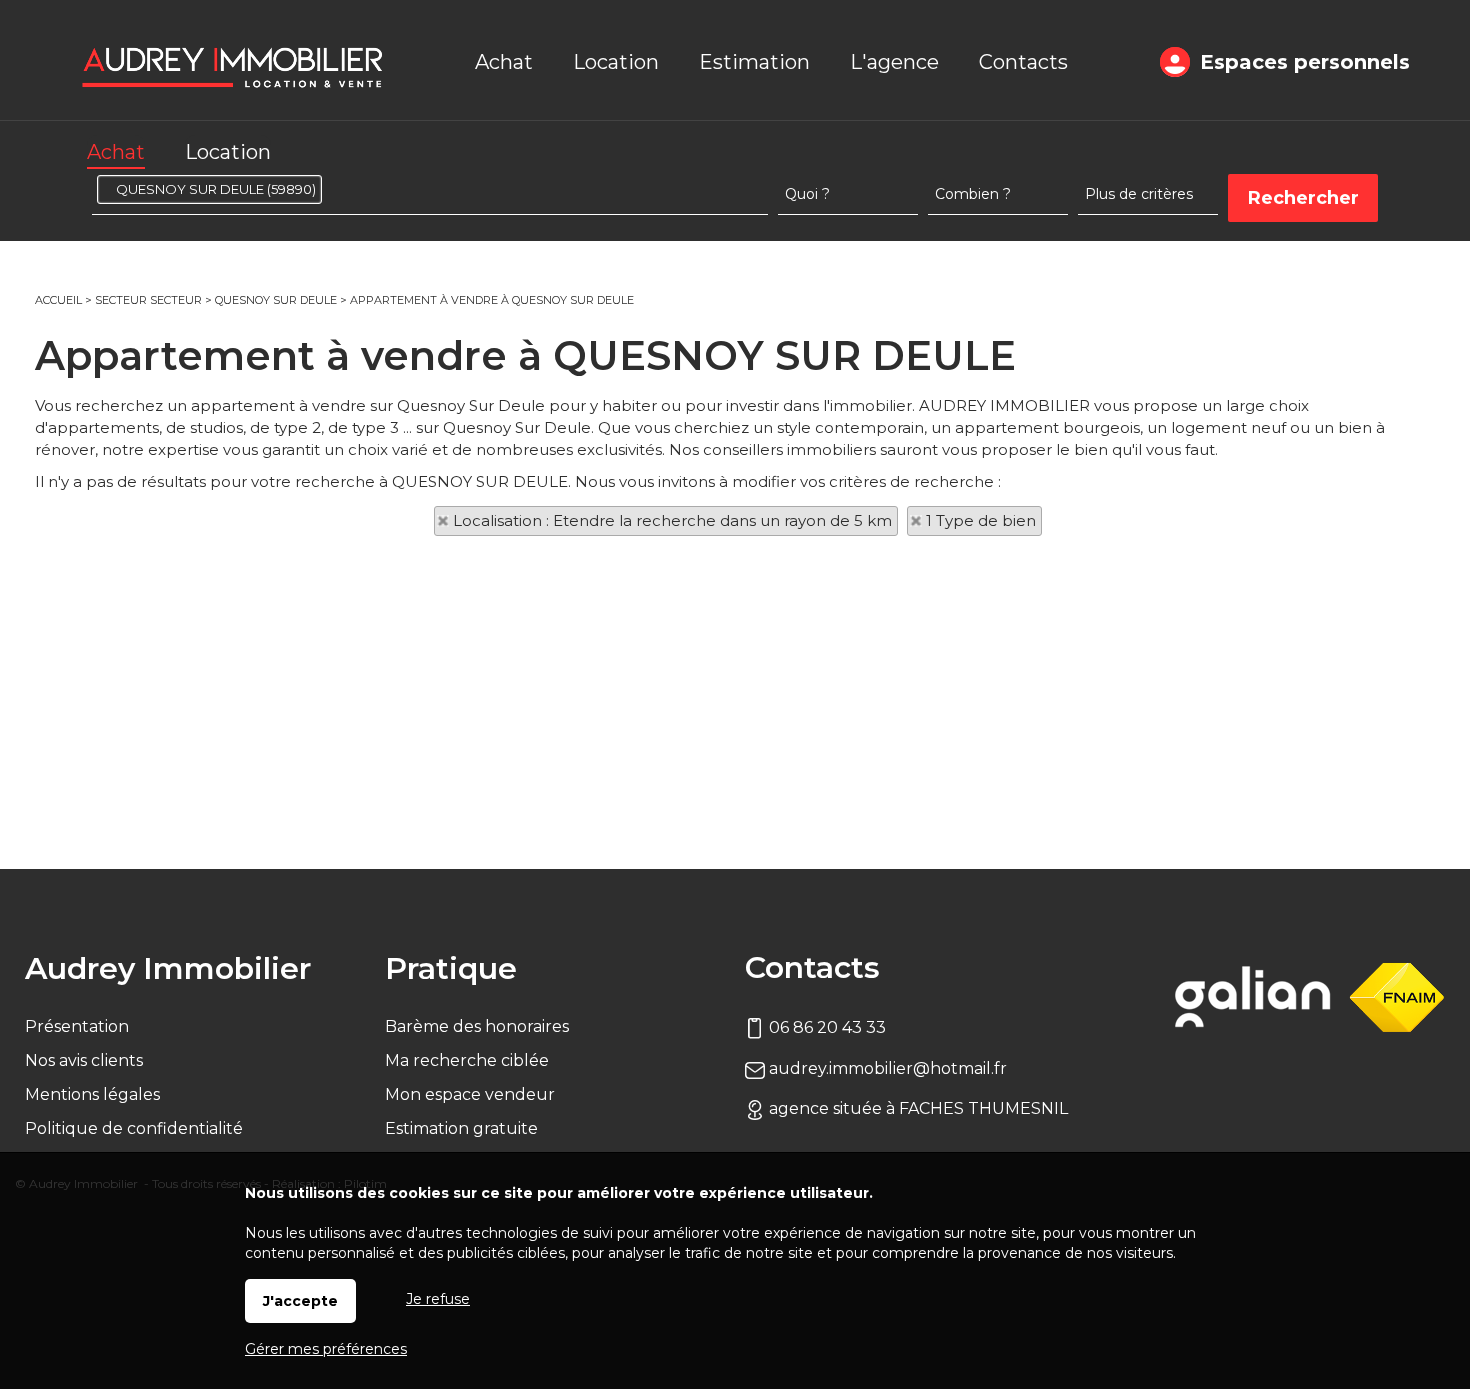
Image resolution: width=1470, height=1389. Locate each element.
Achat (116, 152)
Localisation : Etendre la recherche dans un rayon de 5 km (672, 520)
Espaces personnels (1305, 62)
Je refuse (438, 1299)
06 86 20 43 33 (825, 1027)
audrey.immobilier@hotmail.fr (886, 1068)
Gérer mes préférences (326, 1349)
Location (228, 152)
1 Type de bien (981, 520)
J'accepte (300, 1301)
